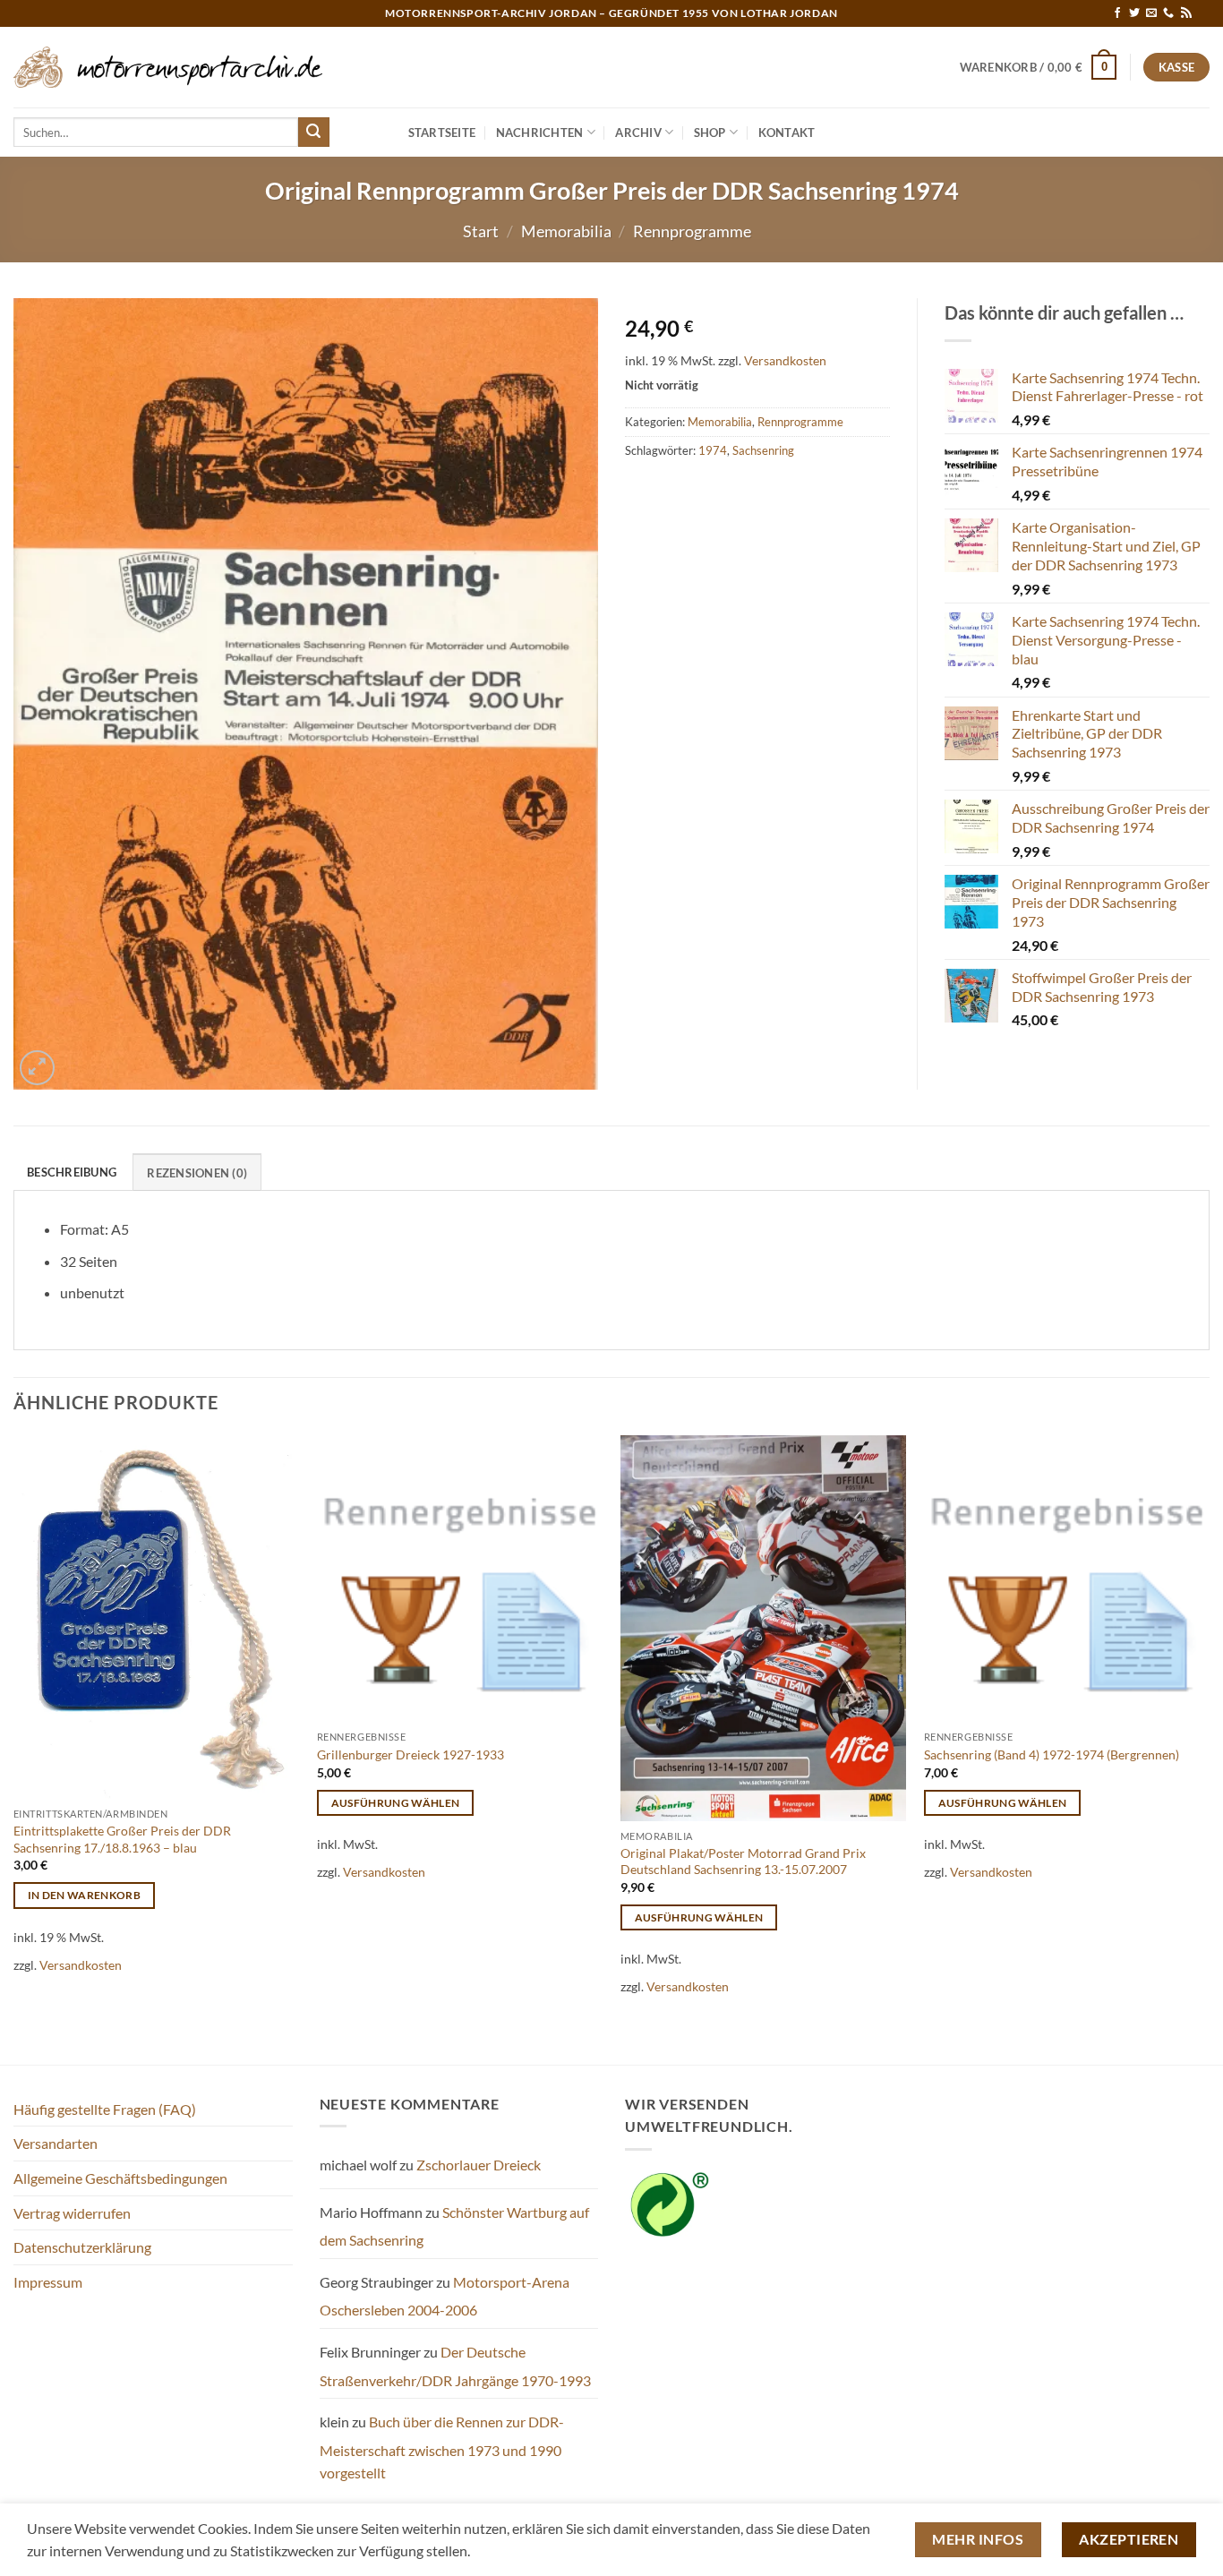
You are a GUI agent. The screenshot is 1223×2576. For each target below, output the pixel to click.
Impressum (48, 2282)
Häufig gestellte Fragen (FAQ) (105, 2109)
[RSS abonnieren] (1186, 13)
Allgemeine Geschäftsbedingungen (120, 2178)
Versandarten (56, 2143)
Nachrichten (540, 133)
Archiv (638, 133)
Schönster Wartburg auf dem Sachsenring (454, 2226)
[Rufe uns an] (1168, 13)
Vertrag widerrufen (72, 2213)
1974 (713, 450)
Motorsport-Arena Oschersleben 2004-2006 (445, 2296)
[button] (1039, 67)
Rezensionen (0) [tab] (197, 1173)
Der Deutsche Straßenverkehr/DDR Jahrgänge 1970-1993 (455, 2366)
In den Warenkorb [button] (85, 1895)
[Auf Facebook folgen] (1117, 13)
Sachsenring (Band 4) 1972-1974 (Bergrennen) (1052, 1754)
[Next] (1209, 1748)
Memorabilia (566, 231)
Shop (710, 133)
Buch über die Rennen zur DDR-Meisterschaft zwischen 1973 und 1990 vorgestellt (442, 2447)
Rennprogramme (692, 231)
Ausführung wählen (396, 1803)
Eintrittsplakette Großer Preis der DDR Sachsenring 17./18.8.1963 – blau (122, 1839)
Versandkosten (785, 360)
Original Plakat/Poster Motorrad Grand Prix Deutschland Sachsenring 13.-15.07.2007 (743, 1861)
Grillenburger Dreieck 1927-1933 (411, 1754)
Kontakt (787, 133)
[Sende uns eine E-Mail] (1151, 13)
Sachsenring (763, 450)
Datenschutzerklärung (82, 2247)
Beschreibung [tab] (72, 1172)
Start (481, 231)
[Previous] (14, 1748)
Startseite (442, 133)
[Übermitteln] (313, 133)
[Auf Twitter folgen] (1134, 13)
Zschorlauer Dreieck (479, 2165)
